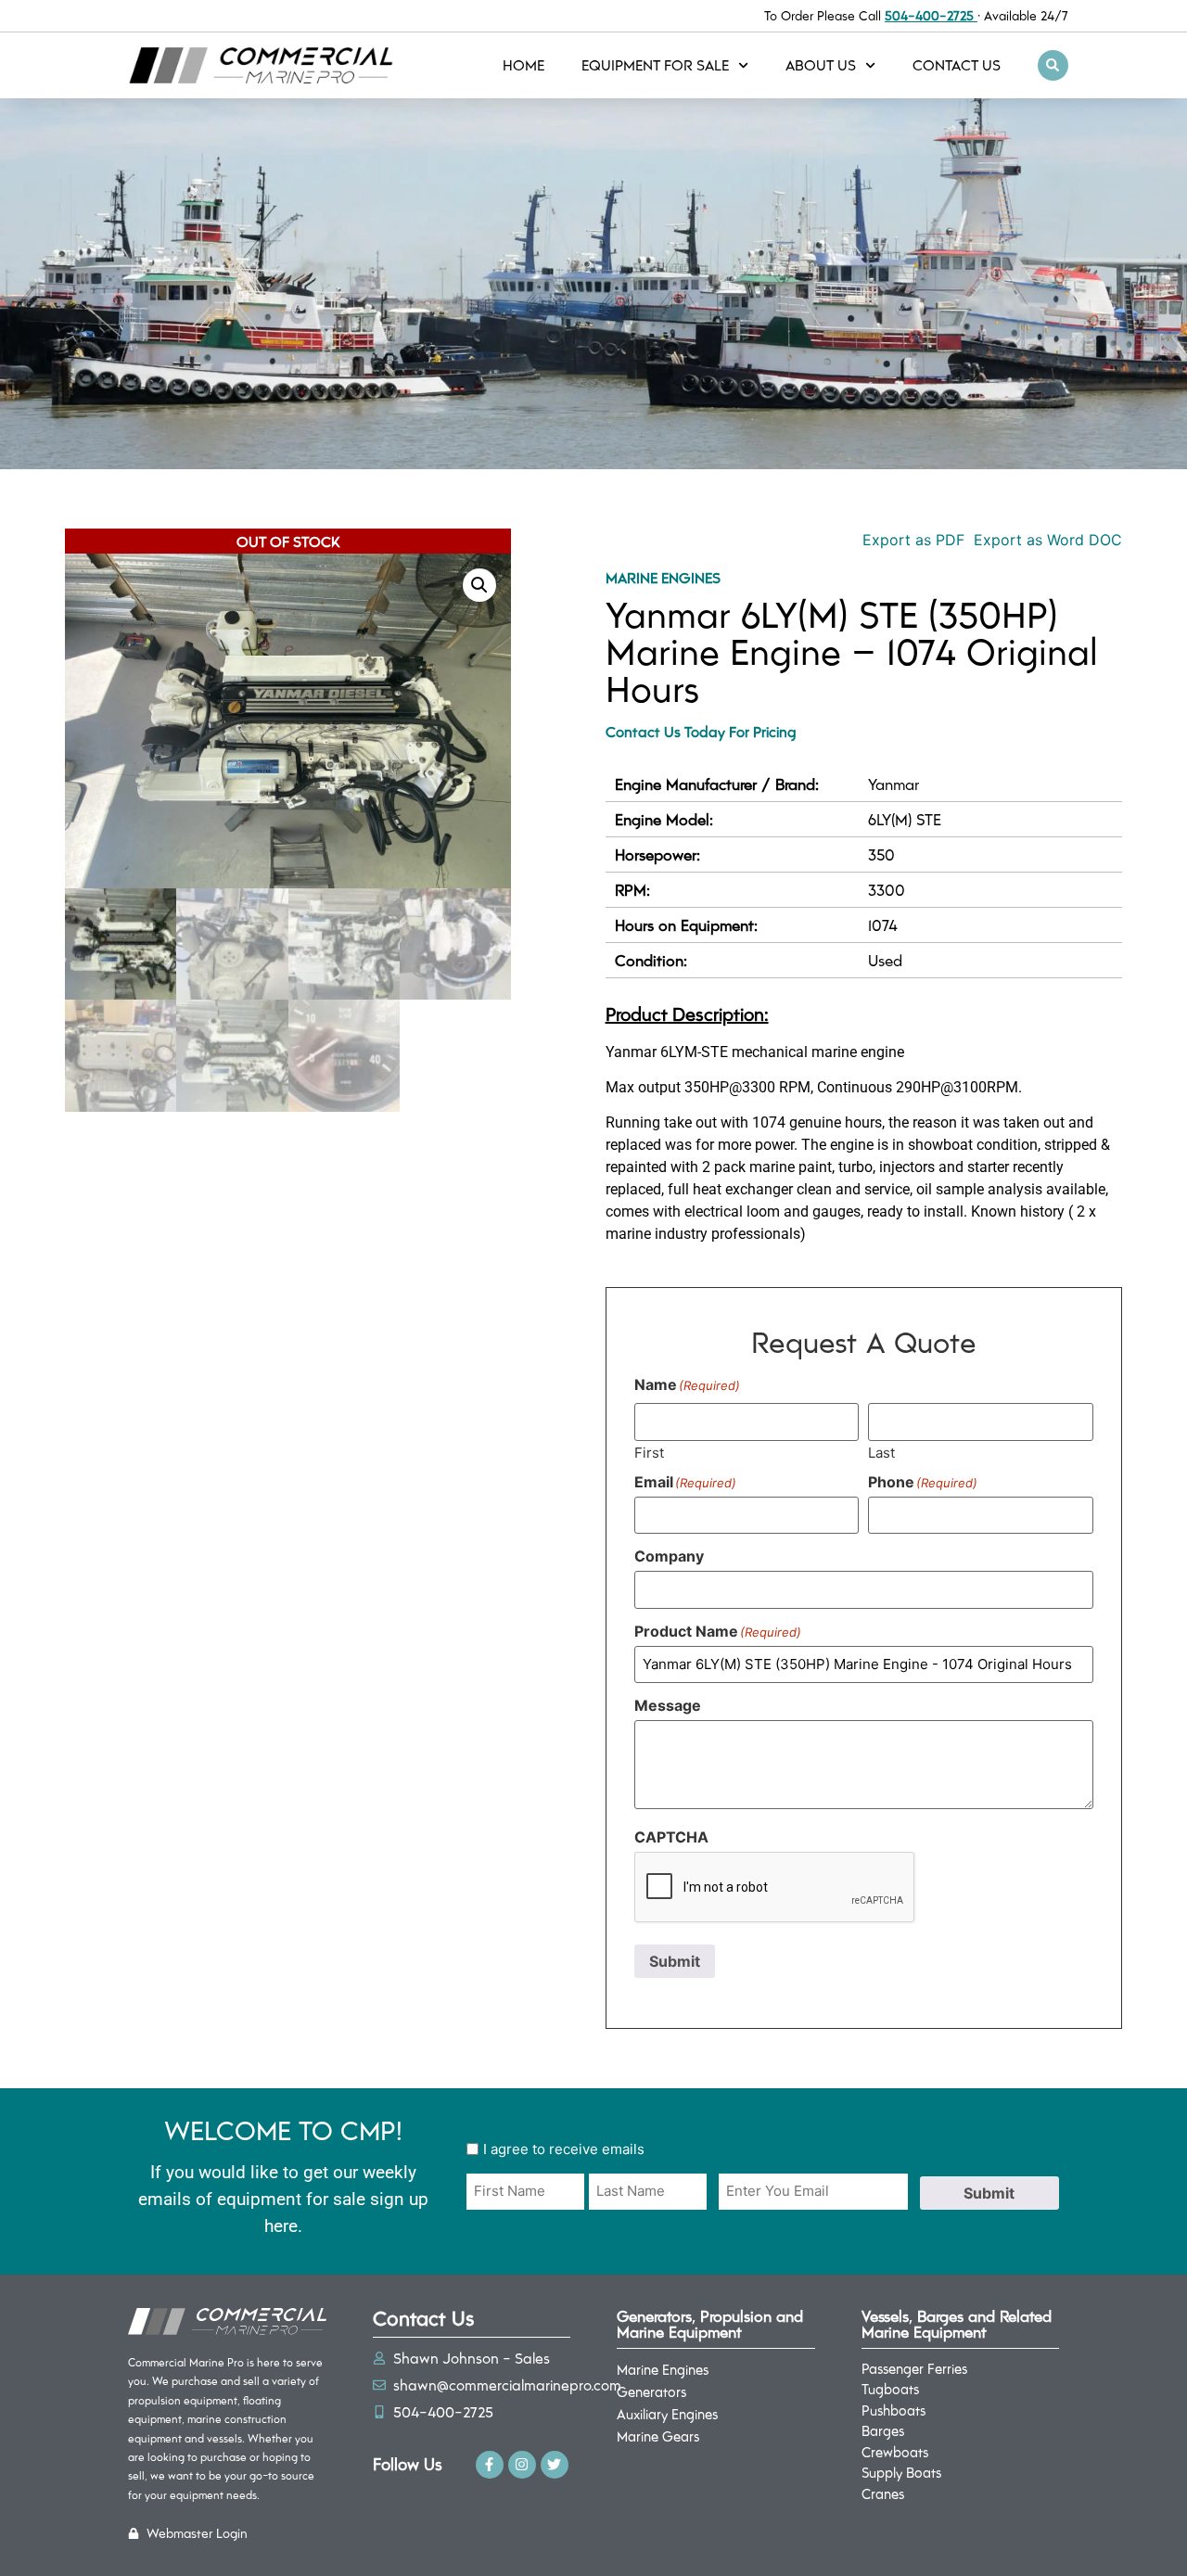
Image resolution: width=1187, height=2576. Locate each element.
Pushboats (893, 2410)
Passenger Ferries (914, 2368)
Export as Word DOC (1048, 540)
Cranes (883, 2493)
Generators (651, 2391)
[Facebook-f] (490, 2465)
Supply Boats (901, 2472)
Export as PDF (911, 540)
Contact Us (957, 64)
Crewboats (895, 2452)
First (649, 1452)
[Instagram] (522, 2465)
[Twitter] (555, 2465)
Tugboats (890, 2389)
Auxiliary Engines (667, 2414)
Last (881, 1452)
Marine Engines (663, 577)
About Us (821, 64)
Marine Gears (658, 2436)
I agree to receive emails (564, 2149)
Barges (883, 2430)
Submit (675, 1961)
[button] (1053, 65)
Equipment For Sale (655, 64)
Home (523, 64)
